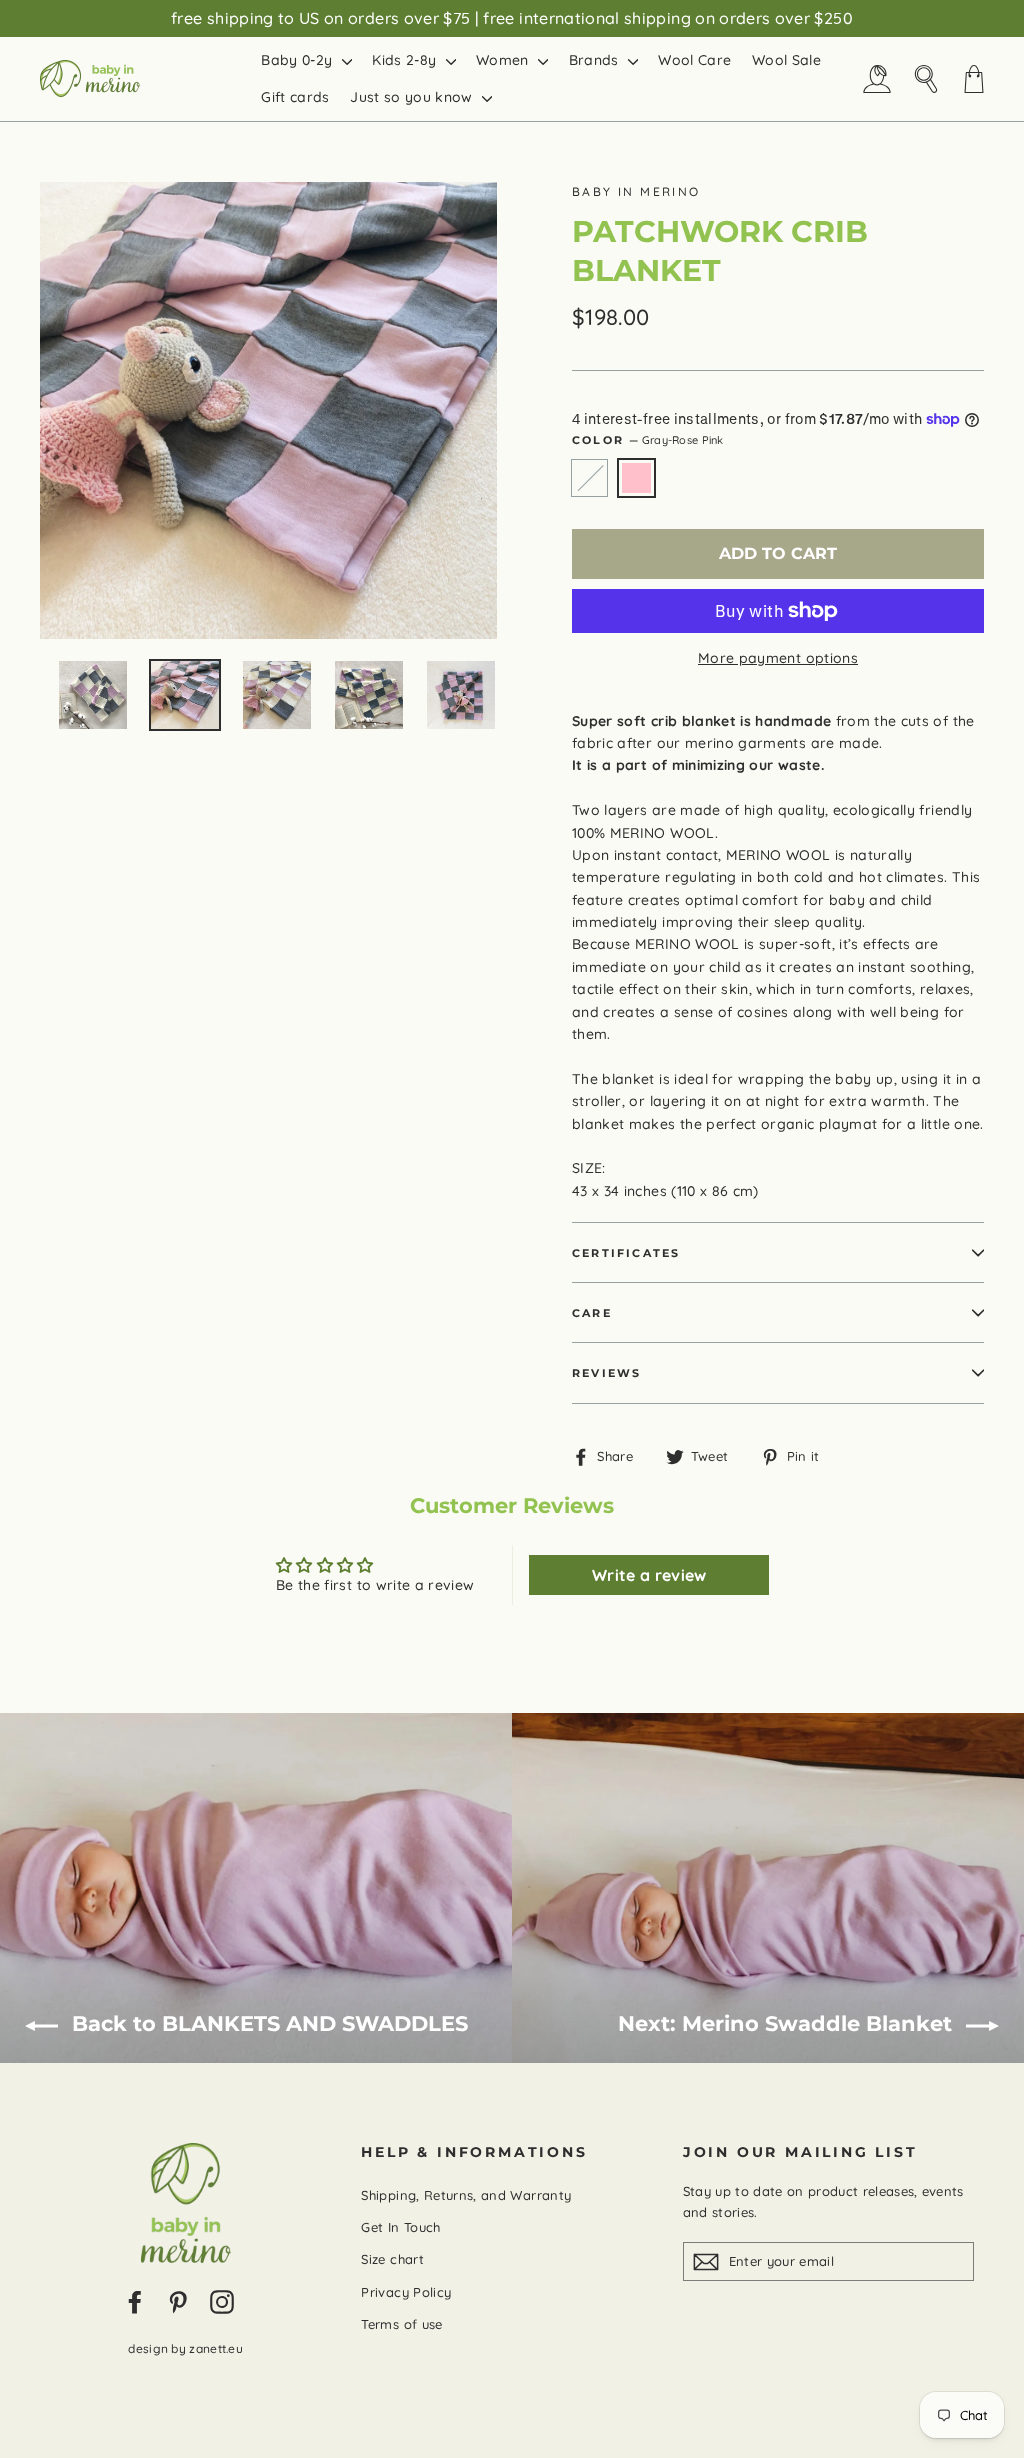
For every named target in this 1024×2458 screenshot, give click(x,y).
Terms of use (401, 2324)
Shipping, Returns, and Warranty (466, 2195)
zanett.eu (216, 2348)
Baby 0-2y (299, 60)
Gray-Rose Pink (636, 478)
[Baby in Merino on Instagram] (222, 2301)
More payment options (778, 658)
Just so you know (413, 97)
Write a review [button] (649, 1575)
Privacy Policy (406, 2292)
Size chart (392, 2259)
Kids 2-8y (406, 60)
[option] (268, 410)
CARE (592, 1313)
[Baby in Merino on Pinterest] (178, 2301)
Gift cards (295, 97)
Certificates (626, 1253)
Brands (596, 60)
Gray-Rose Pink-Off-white (589, 478)
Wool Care (694, 60)
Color (648, 440)
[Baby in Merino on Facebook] (135, 2301)
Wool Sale (786, 60)
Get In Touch (400, 2227)
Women (504, 60)
